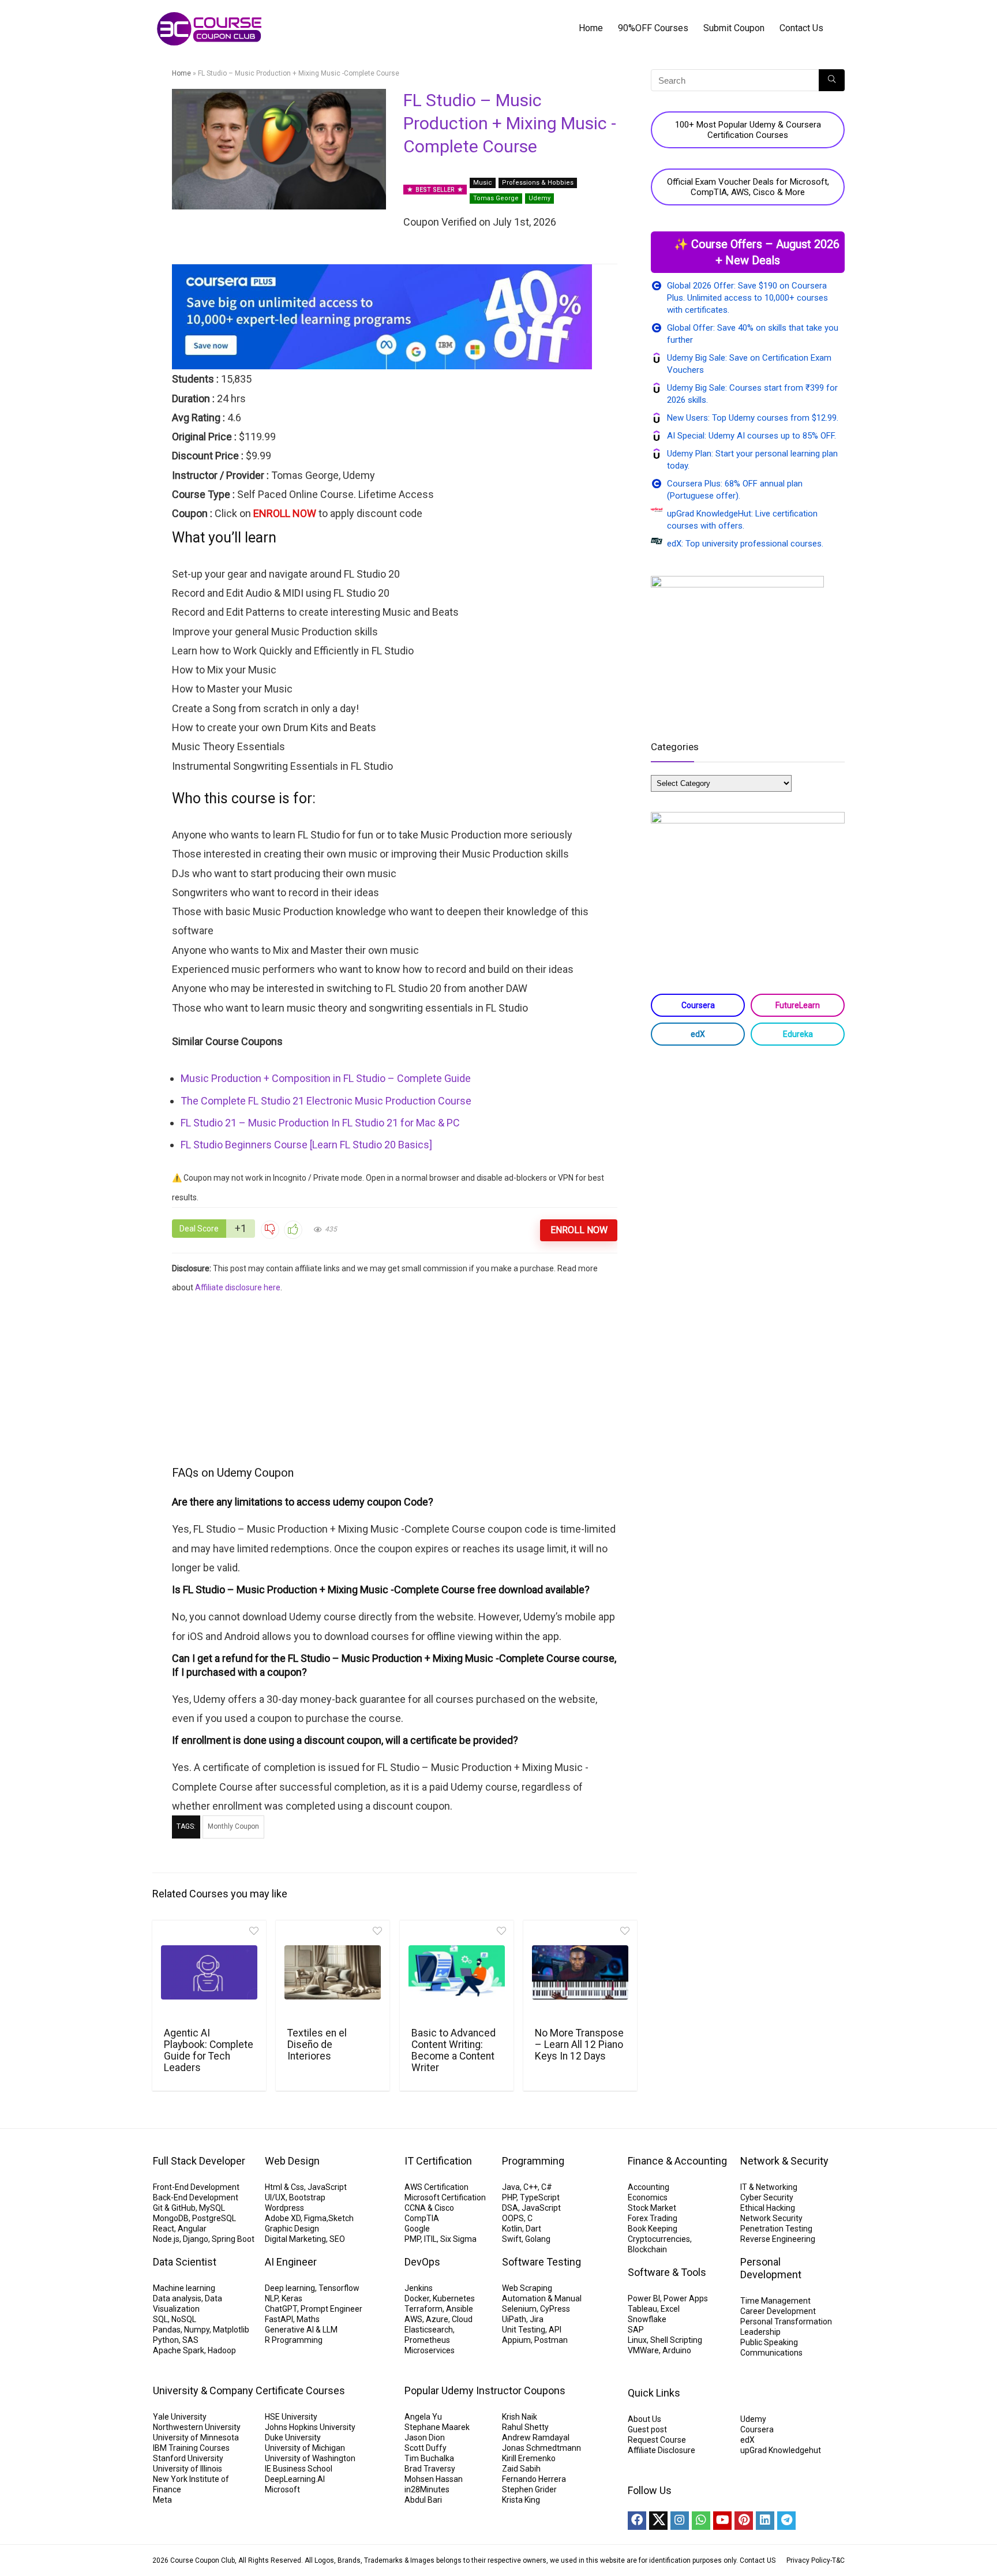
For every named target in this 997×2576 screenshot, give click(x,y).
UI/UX (275, 2197)
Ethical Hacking (768, 2208)
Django (196, 2239)
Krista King (521, 2500)
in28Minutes (427, 2489)
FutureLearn (798, 1005)
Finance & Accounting (677, 2161)
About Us (644, 2419)
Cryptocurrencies (659, 2239)
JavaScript (327, 2187)
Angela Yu (423, 2417)
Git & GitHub (174, 2208)
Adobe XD (283, 2218)
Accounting (649, 2187)
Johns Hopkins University (310, 2427)
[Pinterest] (744, 2521)
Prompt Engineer (331, 2309)
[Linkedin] (765, 2521)
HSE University (291, 2417)
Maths (308, 2319)
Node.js (166, 2239)
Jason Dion (425, 2438)
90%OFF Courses (653, 28)
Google (417, 2229)
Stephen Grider (529, 2489)
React (164, 2229)
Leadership (760, 2332)
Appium (516, 2340)
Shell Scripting (676, 2340)
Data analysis (177, 2298)
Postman (551, 2340)
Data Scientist (185, 2262)
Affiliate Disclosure (661, 2450)
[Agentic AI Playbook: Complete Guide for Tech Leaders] (209, 1972)
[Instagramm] (680, 2521)
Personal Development (771, 2268)
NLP (271, 2298)
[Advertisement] (395, 1378)
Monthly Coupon (233, 1826)
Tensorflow (339, 2288)
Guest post (647, 2429)
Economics (648, 2197)
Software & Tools (667, 2272)
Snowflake (647, 2319)
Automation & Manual (542, 2298)
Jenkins (419, 2288)
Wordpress (284, 2208)
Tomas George (496, 198)
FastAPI (279, 2319)
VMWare (643, 2350)
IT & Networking (769, 2187)
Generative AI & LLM (301, 2330)
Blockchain (647, 2249)
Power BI (644, 2298)
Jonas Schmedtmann (541, 2448)
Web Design (292, 2161)
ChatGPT (281, 2309)
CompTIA (422, 2218)
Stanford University (188, 2458)
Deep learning (290, 2288)
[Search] (832, 80)
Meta (162, 2500)
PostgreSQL (214, 2218)
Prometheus (427, 2340)
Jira (537, 2319)
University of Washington (310, 2458)
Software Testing (541, 2262)
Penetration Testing (776, 2229)
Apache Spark (179, 2350)
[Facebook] (637, 2521)
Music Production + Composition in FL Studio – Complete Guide (326, 1078)
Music (483, 183)
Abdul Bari (423, 2500)
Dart (533, 2229)
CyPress (555, 2309)
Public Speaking (769, 2342)
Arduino (677, 2350)
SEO (337, 2239)
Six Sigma (458, 2239)
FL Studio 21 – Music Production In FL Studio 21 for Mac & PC (320, 1123)
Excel (670, 2309)
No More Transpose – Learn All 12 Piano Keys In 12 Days (579, 2045)
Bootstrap (307, 2197)
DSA (510, 2208)
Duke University (293, 2438)
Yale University (180, 2417)
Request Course (657, 2440)
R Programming (294, 2340)
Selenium (519, 2309)
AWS (413, 2319)
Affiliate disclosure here (238, 1287)
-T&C (837, 2560)
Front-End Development (196, 2187)
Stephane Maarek (437, 2427)
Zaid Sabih (521, 2469)
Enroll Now (579, 1230)
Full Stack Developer (199, 2161)
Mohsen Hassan (434, 2479)
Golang (538, 2239)
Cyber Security (767, 2197)
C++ (531, 2187)
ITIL (430, 2239)
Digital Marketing (295, 2239)
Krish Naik (520, 2417)
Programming (533, 2161)
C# (547, 2187)
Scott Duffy (426, 2448)
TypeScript (540, 2197)
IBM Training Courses (191, 2448)
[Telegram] (786, 2521)
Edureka (798, 1034)
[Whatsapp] (701, 2521)
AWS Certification (436, 2187)
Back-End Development (196, 2197)
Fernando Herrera (534, 2479)
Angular (192, 2229)
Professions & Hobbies (538, 183)
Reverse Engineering (778, 2239)
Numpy (197, 2330)
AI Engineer (291, 2262)
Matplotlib (231, 2330)
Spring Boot (233, 2239)
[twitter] (658, 2521)
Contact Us (801, 28)
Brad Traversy (430, 2469)
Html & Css (284, 2187)
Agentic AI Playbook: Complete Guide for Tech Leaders (209, 2050)
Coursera (698, 1005)
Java (511, 2187)
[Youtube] (722, 2521)
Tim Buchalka (429, 2458)
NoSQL (184, 2319)
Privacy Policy (808, 2560)
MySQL (212, 2208)
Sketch (341, 2218)
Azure (437, 2319)
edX (698, 1034)
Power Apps (686, 2298)
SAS (190, 2340)
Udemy (539, 198)
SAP (636, 2330)
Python (166, 2340)
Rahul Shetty (525, 2427)
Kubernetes (454, 2298)
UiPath (514, 2319)
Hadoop (222, 2350)
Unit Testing (524, 2330)
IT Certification (438, 2161)
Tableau (642, 2309)
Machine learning (184, 2288)
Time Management (775, 2301)
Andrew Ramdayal (536, 2438)
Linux (637, 2340)
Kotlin (512, 2229)
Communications (771, 2353)
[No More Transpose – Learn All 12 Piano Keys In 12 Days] (580, 1972)
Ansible (460, 2309)
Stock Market (652, 2208)
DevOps (422, 2262)
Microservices (430, 2350)
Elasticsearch (429, 2330)
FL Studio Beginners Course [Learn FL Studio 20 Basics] (306, 1145)
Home (591, 28)
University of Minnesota (196, 2438)
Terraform (423, 2309)
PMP (413, 2239)
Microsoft (282, 2489)
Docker (417, 2298)
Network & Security (784, 2161)
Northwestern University (197, 2427)
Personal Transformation (786, 2322)
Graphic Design (292, 2229)
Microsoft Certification (445, 2197)
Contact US (758, 2560)
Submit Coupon (734, 28)
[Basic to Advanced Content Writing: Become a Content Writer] (457, 1972)
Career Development (778, 2311)
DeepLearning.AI (295, 2479)
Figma (315, 2218)
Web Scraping (527, 2288)
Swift (512, 2239)
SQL (160, 2319)
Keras (292, 2298)
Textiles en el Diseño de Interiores (317, 2045)
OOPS (513, 2218)
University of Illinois (188, 2469)
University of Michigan (305, 2448)
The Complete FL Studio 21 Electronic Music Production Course (326, 1101)
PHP (509, 2197)
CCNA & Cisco (429, 2208)
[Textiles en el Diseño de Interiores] (333, 1972)
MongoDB (171, 2218)
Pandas (167, 2330)
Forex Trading (653, 2218)
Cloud (462, 2319)
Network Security (771, 2218)
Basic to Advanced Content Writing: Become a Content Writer (453, 2050)
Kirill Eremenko (529, 2458)
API (555, 2330)
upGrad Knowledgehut (781, 2450)
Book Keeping (653, 2229)
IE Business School (299, 2469)
